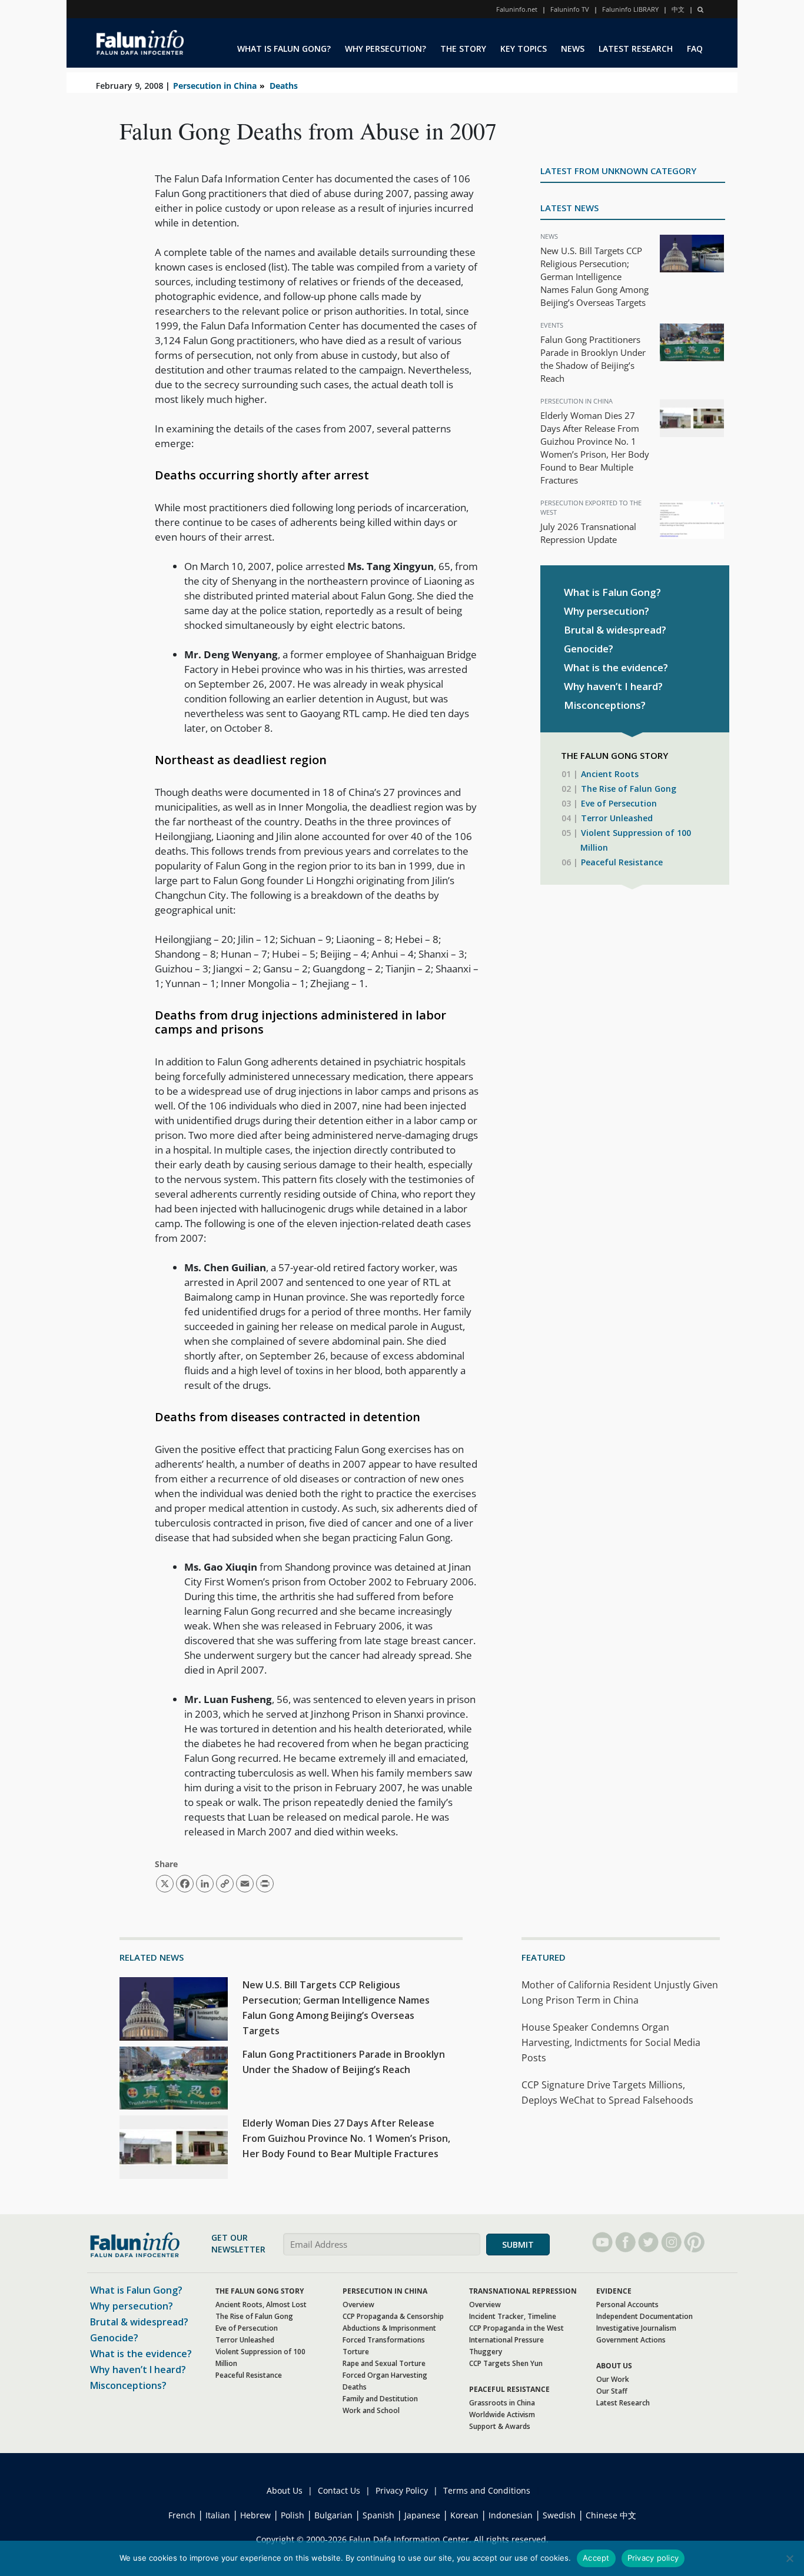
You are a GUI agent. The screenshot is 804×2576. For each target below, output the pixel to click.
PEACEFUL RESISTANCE (509, 2389)
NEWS (573, 49)
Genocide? (589, 649)
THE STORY (463, 49)
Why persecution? (607, 611)
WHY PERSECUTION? (386, 49)
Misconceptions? (605, 705)
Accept (596, 2558)
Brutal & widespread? (615, 630)
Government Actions (631, 2340)
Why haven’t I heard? (613, 686)
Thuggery (486, 2352)
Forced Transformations (384, 2340)
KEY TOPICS (524, 49)
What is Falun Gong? (612, 592)
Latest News (569, 208)
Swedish (559, 2515)
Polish (293, 2515)
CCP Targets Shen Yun (506, 2363)
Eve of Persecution (619, 803)
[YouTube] (602, 2242)
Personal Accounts (627, 2305)
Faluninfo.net (517, 9)
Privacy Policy (402, 2490)
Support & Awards (500, 2426)
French (182, 2515)
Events (552, 325)
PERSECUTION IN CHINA (385, 2291)
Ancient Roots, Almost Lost (261, 2305)
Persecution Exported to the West (591, 507)
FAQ (695, 49)
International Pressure (506, 2340)
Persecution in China (215, 86)
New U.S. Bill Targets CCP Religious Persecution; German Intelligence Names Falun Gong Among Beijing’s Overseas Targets (594, 276)
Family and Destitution (380, 2399)
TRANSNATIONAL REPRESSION (523, 2291)
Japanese (422, 2515)
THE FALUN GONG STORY (260, 2291)
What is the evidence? (616, 667)
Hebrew (255, 2515)
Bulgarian (333, 2515)
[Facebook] (625, 2242)
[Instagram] (671, 2242)
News (549, 236)
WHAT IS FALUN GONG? (284, 49)
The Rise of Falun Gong (629, 789)
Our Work (613, 2379)
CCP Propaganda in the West (516, 2328)
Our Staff (612, 2391)
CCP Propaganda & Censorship (393, 2316)
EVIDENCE (614, 2291)
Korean (464, 2515)
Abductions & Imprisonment (389, 2328)
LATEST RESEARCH (636, 49)
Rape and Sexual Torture (384, 2363)
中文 (678, 9)
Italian (218, 2515)
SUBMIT (518, 2245)
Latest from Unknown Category (618, 171)
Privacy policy (653, 2558)
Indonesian (511, 2515)
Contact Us (339, 2490)
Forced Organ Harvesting (385, 2375)
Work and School (371, 2410)
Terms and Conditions (487, 2490)
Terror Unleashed (617, 818)
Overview (358, 2305)
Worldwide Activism (502, 2415)
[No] (789, 2558)
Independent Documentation (644, 2316)
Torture (356, 2352)
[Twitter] (648, 2242)
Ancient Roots (610, 774)
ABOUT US (614, 2366)
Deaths (284, 86)
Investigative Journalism (636, 2328)
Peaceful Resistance (622, 862)
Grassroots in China (502, 2403)
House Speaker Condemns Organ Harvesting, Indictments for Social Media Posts (611, 2042)
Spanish (378, 2515)
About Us (285, 2490)
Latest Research (623, 2403)
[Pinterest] (694, 2242)
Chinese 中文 (611, 2515)
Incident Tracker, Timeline (513, 2316)
